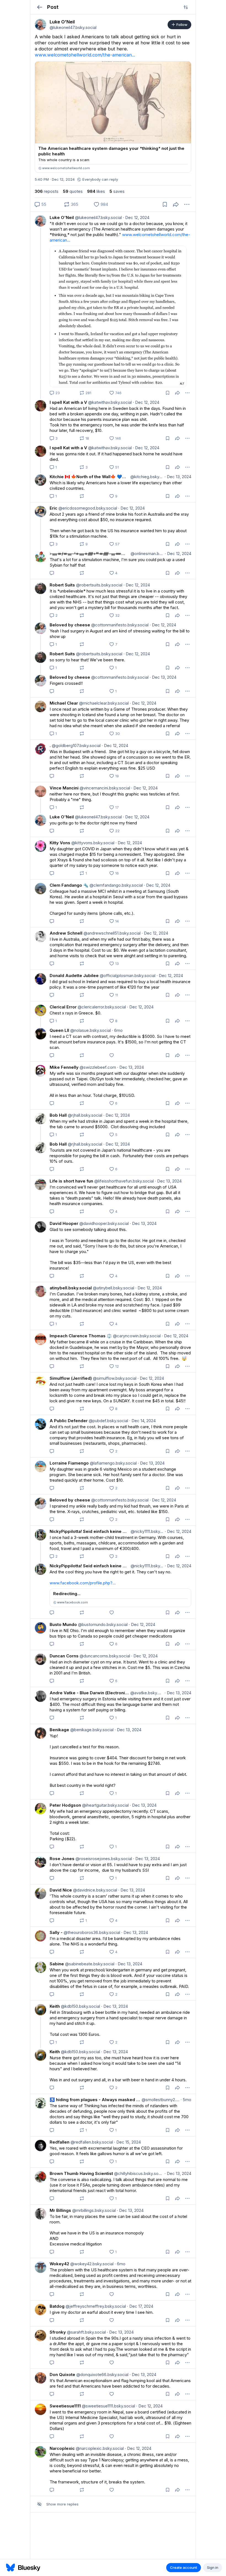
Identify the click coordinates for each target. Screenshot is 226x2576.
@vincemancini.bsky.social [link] (104, 788)
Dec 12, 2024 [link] (136, 217)
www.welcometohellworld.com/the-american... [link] (85, 55)
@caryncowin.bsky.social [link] (136, 1336)
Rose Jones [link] (62, 1859)
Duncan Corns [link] (64, 1656)
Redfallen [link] (60, 2142)
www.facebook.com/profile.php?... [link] (83, 1583)
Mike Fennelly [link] (64, 1067)
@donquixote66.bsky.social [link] (102, 2375)
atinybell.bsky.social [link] (71, 1288)
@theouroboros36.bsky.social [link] (91, 1932)
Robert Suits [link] (62, 585)
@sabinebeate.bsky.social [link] (89, 1964)
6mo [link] (117, 1030)
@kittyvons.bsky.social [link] (92, 843)
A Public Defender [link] (69, 1421)
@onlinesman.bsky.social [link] (147, 554)
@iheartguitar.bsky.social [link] (105, 1805)
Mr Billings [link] (60, 2210)
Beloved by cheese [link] (70, 625)
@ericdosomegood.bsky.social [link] (87, 508)
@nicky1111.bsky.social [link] (147, 1531)
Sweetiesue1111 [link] (65, 2406)
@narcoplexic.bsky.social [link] (99, 2448)
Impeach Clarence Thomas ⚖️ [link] (81, 1336)
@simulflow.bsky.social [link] (114, 1378)
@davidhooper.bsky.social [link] (103, 1223)
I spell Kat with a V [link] (68, 402)
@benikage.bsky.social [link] (91, 1730)
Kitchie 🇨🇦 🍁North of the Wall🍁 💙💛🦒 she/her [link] (89, 477)
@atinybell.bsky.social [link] (113, 1288)
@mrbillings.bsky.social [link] (93, 2210)
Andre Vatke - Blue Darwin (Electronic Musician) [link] (89, 1693)
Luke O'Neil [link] (62, 217)
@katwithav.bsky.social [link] (109, 402)
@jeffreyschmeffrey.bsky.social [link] (95, 2306)
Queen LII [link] (59, 1030)
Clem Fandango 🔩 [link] (69, 885)
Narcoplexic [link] (62, 2448)
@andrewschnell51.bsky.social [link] (111, 933)
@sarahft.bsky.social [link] (86, 2332)
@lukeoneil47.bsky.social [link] (98, 217)
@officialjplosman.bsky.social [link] (127, 976)
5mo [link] (186, 2100)
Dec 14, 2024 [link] (142, 1421)
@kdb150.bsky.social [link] (80, 2006)
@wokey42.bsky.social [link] (91, 2264)
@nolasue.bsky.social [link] (90, 1030)
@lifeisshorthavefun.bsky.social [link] (123, 1181)
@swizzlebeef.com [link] (97, 1067)
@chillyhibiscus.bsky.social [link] (138, 2173)
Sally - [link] (56, 1932)
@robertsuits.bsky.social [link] (99, 585)
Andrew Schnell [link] (66, 933)
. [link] (50, 746)
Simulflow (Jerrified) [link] (71, 1378)
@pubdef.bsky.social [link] (108, 1421)
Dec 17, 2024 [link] (140, 2306)
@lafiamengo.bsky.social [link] (113, 1463)
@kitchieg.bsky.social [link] (146, 477)
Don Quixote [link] (62, 2375)
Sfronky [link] (58, 2332)
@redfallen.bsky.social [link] (91, 2142)
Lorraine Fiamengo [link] (69, 1463)
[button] (40, 7)
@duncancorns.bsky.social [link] (104, 1656)
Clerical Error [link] (63, 1007)
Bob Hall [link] (58, 1115)
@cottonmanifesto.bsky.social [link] (119, 625)
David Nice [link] (61, 1890)
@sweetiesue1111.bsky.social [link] (108, 2406)
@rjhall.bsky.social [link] (84, 1115)
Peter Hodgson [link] (65, 1805)
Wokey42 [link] (59, 2264)
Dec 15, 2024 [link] (127, 2142)
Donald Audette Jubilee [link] (74, 976)
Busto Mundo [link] (63, 1624)
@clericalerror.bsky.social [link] (101, 1007)
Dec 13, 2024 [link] (178, 477)
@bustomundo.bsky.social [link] (102, 1624)
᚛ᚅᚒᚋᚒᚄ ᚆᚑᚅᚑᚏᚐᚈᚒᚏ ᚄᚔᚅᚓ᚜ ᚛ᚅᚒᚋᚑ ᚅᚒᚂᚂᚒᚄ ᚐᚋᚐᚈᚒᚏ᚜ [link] (90, 554)
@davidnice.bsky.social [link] (95, 1890)
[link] (41, 25)
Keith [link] (55, 2006)
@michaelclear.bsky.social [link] (103, 703)
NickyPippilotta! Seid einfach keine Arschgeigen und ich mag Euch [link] (90, 1531)
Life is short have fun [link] (71, 1181)
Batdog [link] (57, 2306)
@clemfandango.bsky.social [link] (116, 885)
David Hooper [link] (64, 1223)
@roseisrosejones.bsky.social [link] (103, 1859)
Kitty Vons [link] (60, 843)
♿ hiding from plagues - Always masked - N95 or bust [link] (95, 2100)
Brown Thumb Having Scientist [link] (81, 2173)
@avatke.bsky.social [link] (146, 1693)
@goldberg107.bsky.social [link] (76, 746)
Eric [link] (53, 508)
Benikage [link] (59, 1730)
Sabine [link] (57, 1964)
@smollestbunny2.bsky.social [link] (160, 2100)
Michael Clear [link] (64, 703)
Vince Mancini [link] (64, 788)
